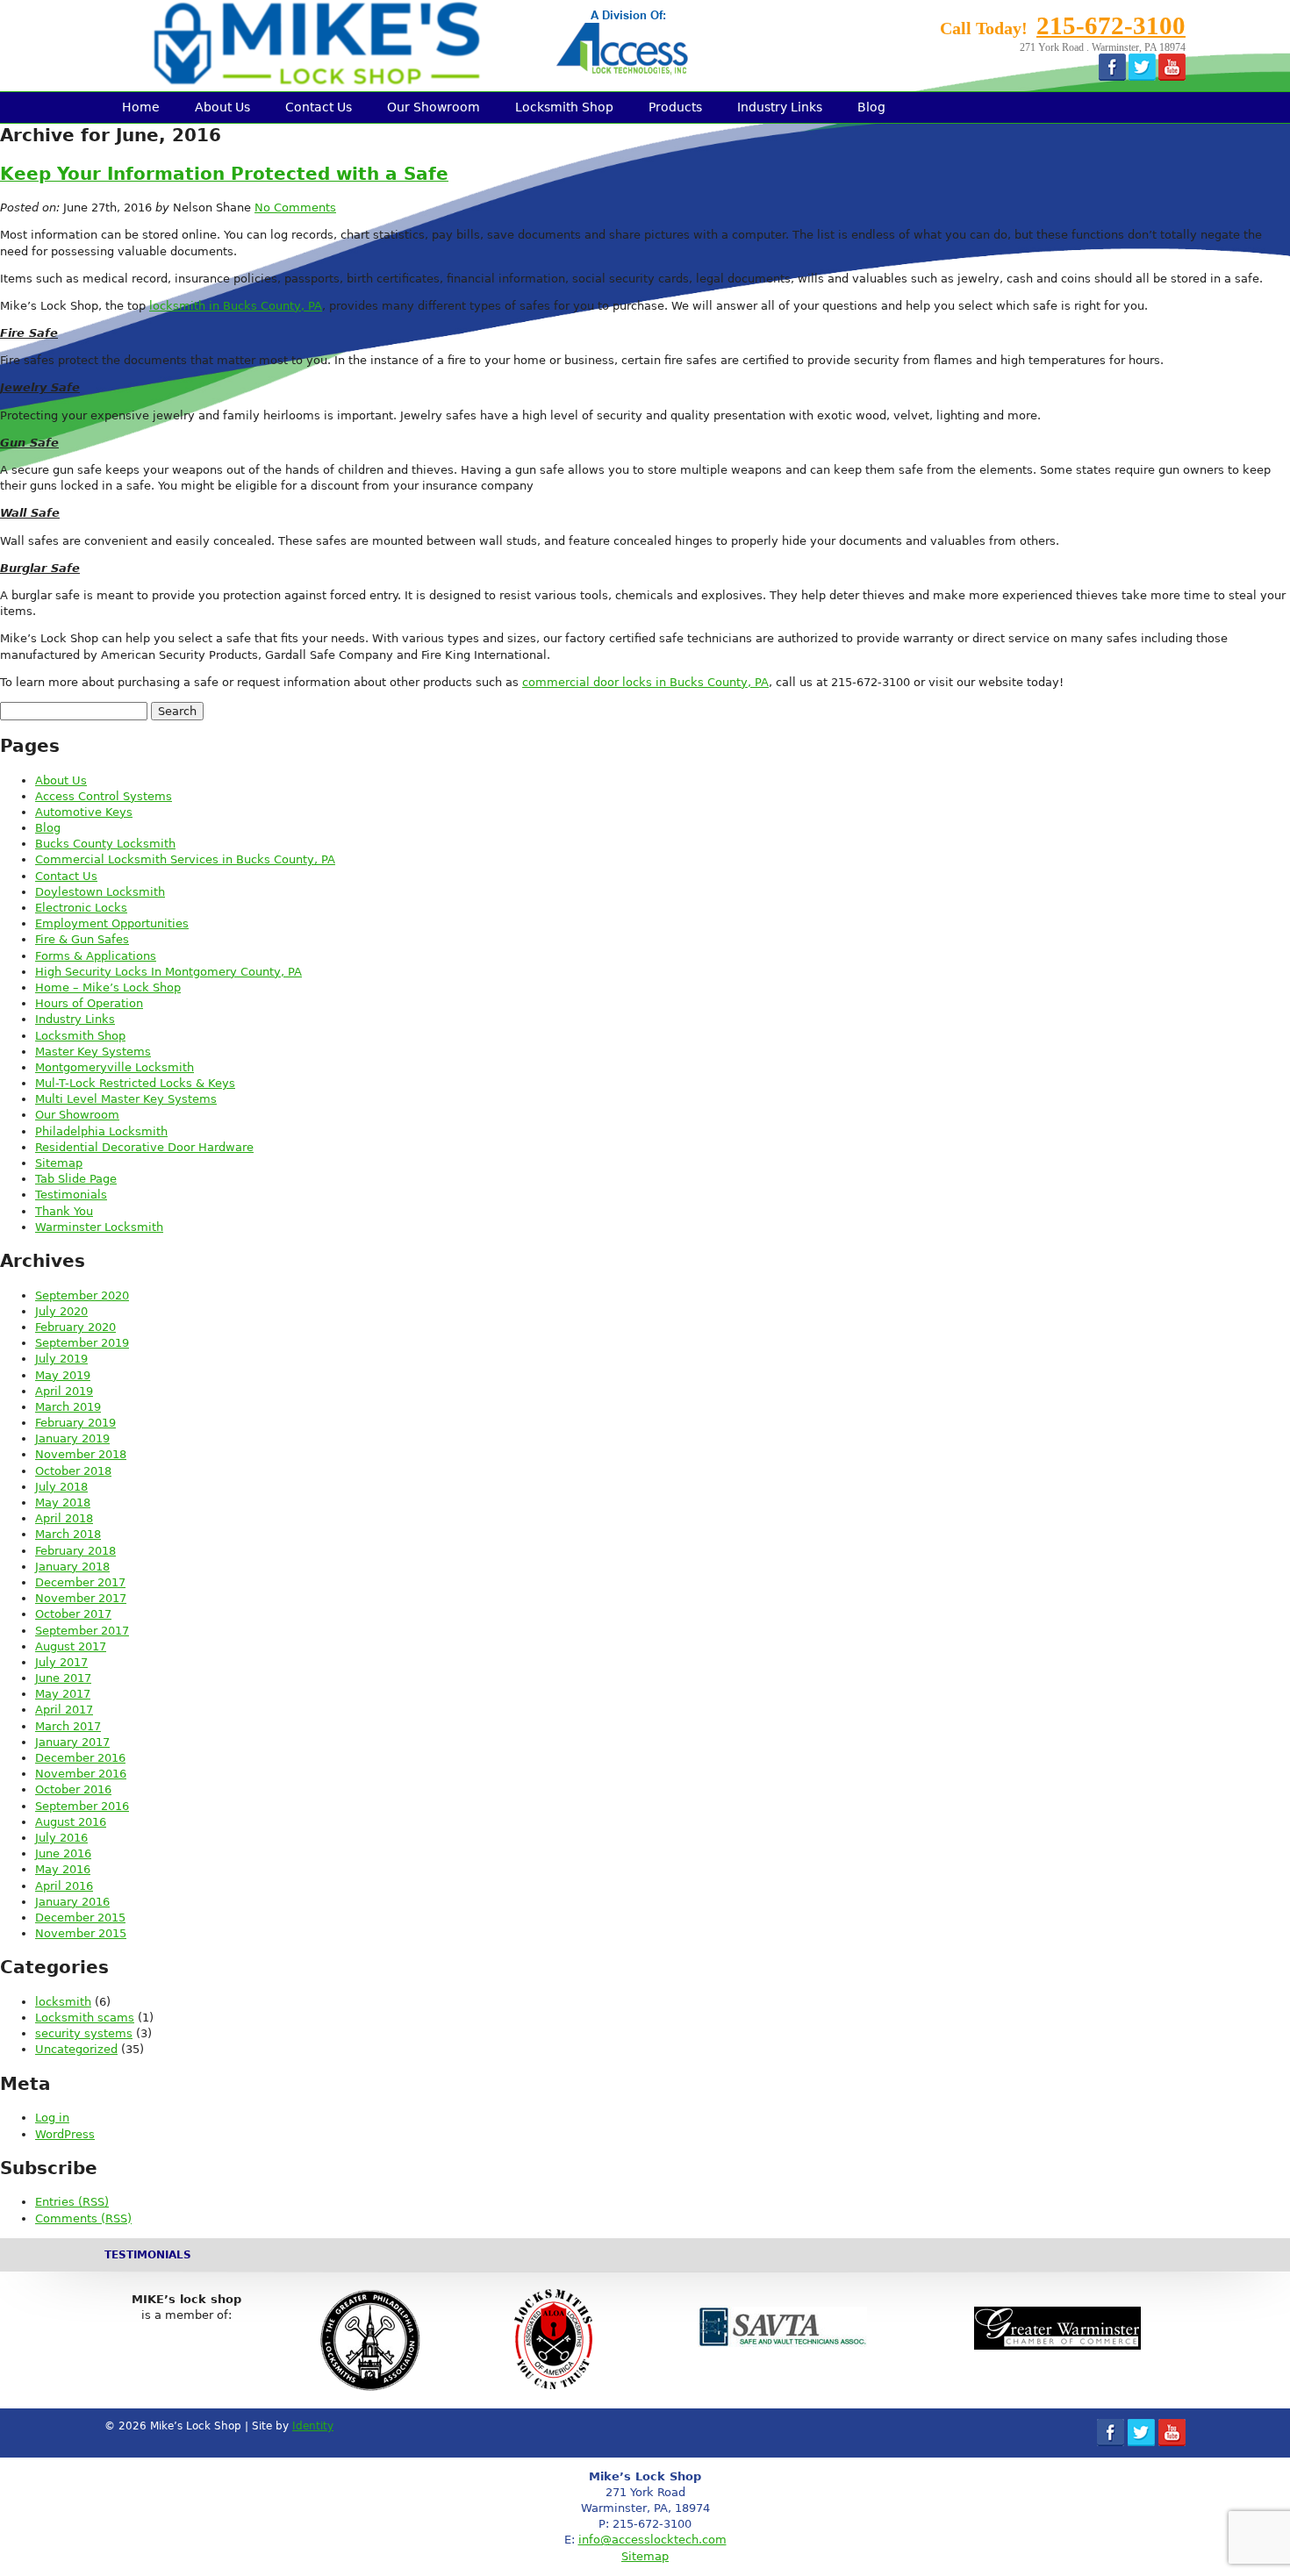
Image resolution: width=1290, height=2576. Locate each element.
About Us (222, 107)
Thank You (64, 1211)
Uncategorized (76, 2049)
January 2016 (72, 1902)
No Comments (295, 208)
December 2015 (80, 1918)
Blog (871, 107)
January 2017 (72, 1742)
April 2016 (64, 1886)
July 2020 (61, 1311)
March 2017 (68, 1726)
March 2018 (68, 1534)
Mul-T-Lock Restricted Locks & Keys (135, 1083)
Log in (52, 2118)
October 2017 (73, 1614)
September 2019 (82, 1343)
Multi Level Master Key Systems (126, 1099)
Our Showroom (434, 107)
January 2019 (72, 1438)
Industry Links (780, 107)
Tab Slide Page (76, 1179)
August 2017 (71, 1646)
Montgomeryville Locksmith (115, 1067)
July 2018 (61, 1487)
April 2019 (64, 1391)
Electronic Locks (81, 908)
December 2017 (80, 1582)
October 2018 (73, 1471)
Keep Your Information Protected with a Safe (224, 174)
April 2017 (64, 1710)
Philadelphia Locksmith (101, 1131)
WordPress (65, 2134)
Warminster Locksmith (99, 1227)
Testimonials (71, 1195)
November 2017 (81, 1598)
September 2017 (82, 1631)
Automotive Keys (84, 812)
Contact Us (319, 107)
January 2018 (72, 1567)
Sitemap (59, 1163)
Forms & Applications (96, 956)
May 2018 (63, 1503)
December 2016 (80, 1758)
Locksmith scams (85, 2018)
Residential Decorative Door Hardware (144, 1147)
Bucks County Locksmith (105, 844)
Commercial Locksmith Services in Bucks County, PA (185, 859)
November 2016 (81, 1774)
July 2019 (61, 1359)
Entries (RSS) (72, 2202)
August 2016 (71, 1822)
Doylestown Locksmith (100, 892)
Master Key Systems (93, 1052)
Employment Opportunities (112, 923)
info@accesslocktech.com (652, 2540)
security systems (84, 2033)
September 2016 (82, 1806)
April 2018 (64, 1518)
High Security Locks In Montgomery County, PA (168, 972)
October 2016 (73, 1789)
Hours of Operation (89, 1003)
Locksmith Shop (564, 107)
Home (141, 107)
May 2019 (63, 1375)
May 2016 (63, 1869)
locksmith (63, 2002)
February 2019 (75, 1423)
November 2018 (81, 1454)
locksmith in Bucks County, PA (236, 306)
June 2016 (63, 1853)
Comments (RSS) (83, 2218)
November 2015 (81, 1933)
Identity (313, 2426)
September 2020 (82, 1295)
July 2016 (61, 1838)
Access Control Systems (104, 796)
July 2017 (61, 1662)
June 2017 (63, 1678)
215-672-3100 (1111, 25)
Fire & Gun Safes (82, 939)
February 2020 (75, 1327)
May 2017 (63, 1694)
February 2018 (75, 1551)
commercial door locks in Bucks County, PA (645, 682)
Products (675, 107)
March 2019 (68, 1407)
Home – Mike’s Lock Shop (108, 987)
